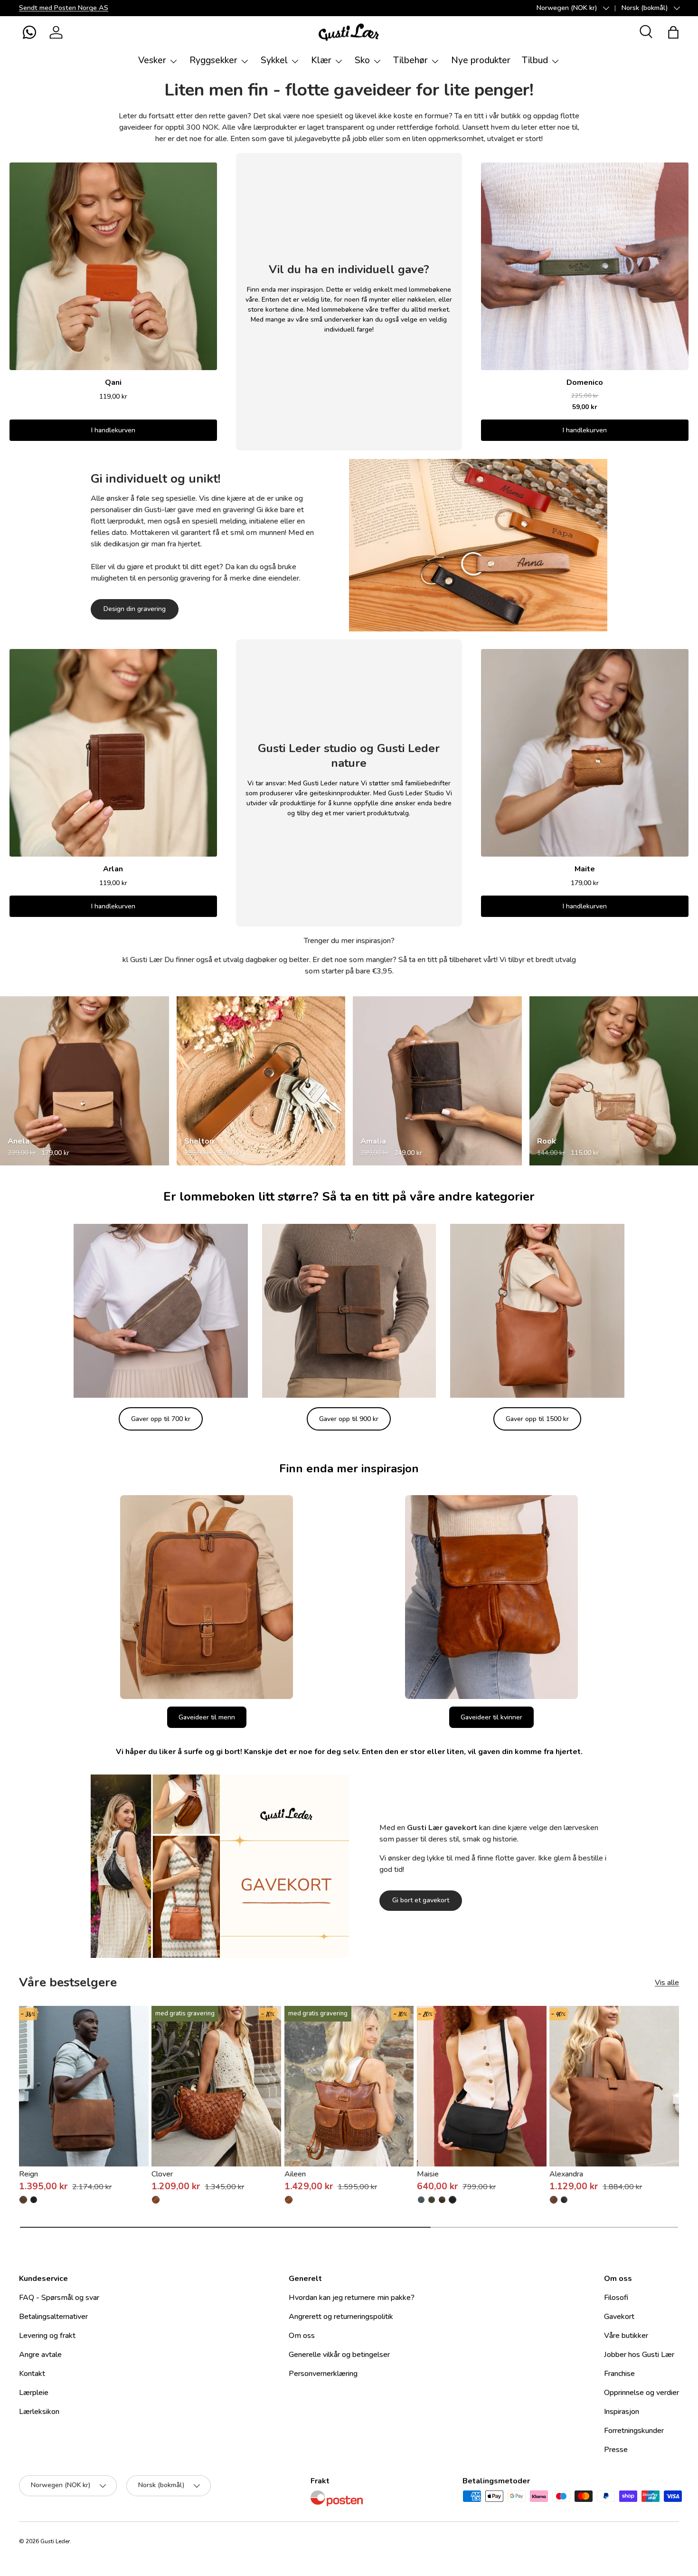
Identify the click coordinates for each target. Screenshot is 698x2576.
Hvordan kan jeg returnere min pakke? (352, 2298)
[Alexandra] (614, 2086)
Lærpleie (34, 2393)
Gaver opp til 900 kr (349, 1419)
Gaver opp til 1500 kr (537, 1419)
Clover (162, 2174)
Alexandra (566, 2174)
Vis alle (667, 1983)
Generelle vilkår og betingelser (339, 2355)
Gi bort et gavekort (421, 1900)
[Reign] (84, 2086)
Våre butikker (626, 2336)
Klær (321, 60)
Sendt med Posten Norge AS (64, 8)
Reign (28, 2174)
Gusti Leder (55, 2541)
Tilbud (535, 60)
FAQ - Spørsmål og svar (59, 2298)
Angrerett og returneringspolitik (341, 2317)
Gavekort (619, 2317)
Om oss (302, 2336)
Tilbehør (410, 60)
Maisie (428, 2174)
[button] (29, 32)
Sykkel (274, 60)
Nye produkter (481, 60)
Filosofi (616, 2298)
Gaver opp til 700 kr (161, 1419)
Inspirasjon (622, 2412)
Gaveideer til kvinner (491, 1717)
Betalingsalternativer (53, 2317)
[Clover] (216, 2086)
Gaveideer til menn (207, 1717)
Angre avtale (40, 2355)
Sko (362, 60)
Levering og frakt (47, 2336)
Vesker (152, 60)
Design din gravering (135, 609)
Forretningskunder (634, 2431)
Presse (616, 2450)
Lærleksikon (39, 2412)
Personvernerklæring (323, 2374)
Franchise (619, 2374)
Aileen (295, 2174)
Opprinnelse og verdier (641, 2393)
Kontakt (32, 2374)
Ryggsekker (213, 60)
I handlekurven (113, 430)
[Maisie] (482, 2086)
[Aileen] (349, 2086)
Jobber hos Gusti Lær (639, 2355)
